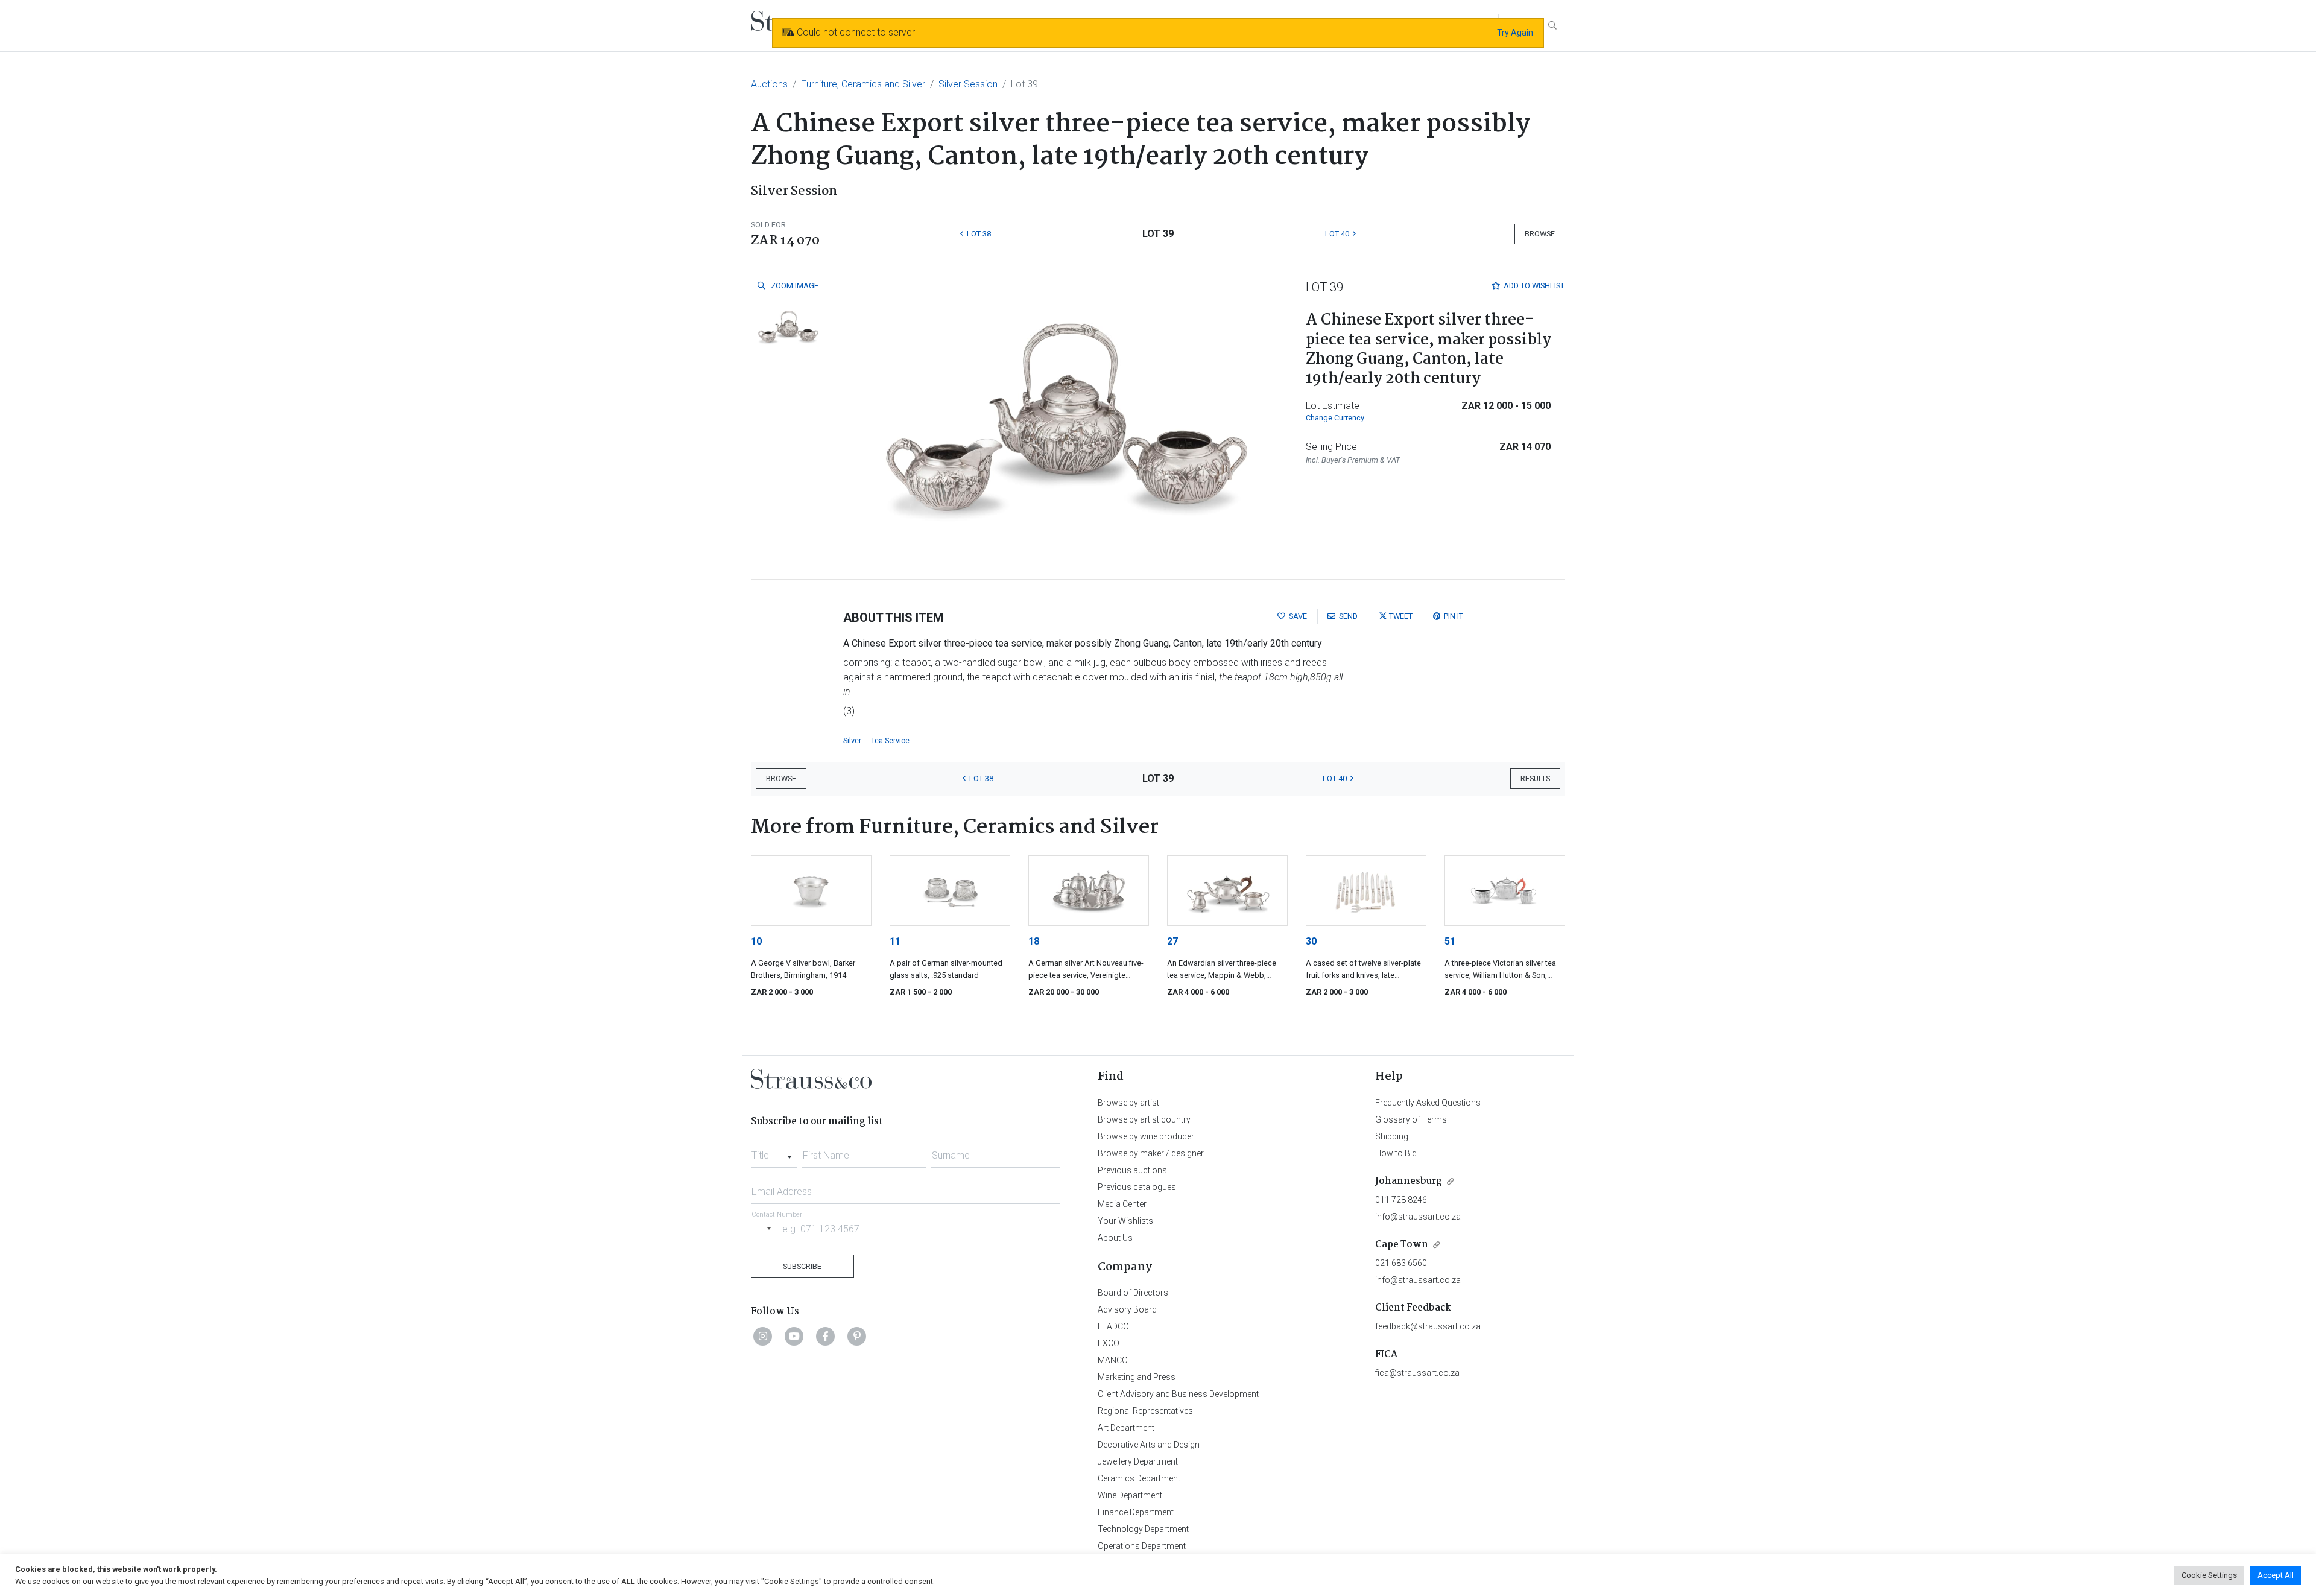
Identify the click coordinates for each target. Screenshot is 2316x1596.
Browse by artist (1128, 1103)
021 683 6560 (1401, 1263)
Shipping (1392, 1136)
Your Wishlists (1125, 1221)
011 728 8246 (1401, 1200)
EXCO (1109, 1343)
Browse (1540, 234)
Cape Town (1402, 1245)
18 (1034, 941)
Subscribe (802, 1266)
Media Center (1122, 1204)
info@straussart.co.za (1418, 1217)
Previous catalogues (1137, 1187)
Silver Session (968, 84)
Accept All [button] (2276, 1575)
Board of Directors (1133, 1293)
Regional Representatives (1145, 1411)
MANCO (1113, 1360)
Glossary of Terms (1411, 1119)
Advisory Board (1127, 1309)
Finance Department (1136, 1512)
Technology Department (1143, 1529)
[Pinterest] (857, 1336)
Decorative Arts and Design (1149, 1445)
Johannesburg (1409, 1181)
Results (1535, 778)
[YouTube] (794, 1336)
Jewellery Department (1138, 1461)
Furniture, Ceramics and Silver (863, 84)
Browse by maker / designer (1151, 1153)
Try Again (1515, 33)
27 (1172, 941)
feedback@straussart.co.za (1428, 1326)
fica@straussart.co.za (1417, 1373)
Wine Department (1130, 1495)
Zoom (794, 286)
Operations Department (1142, 1546)
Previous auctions (1132, 1170)
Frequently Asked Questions (1428, 1103)
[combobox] (774, 1152)
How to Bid (1396, 1153)
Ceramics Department (1139, 1478)
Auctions (769, 84)
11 (895, 941)
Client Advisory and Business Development (1178, 1394)
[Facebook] (826, 1336)
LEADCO (1113, 1326)
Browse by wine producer (1146, 1136)
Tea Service (890, 740)
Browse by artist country (1144, 1119)
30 (1311, 941)
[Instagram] (763, 1336)
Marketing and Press (1137, 1377)
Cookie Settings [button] (2209, 1575)
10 (756, 941)
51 (1450, 941)
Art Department (1126, 1428)
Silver (852, 740)
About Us (1115, 1238)
